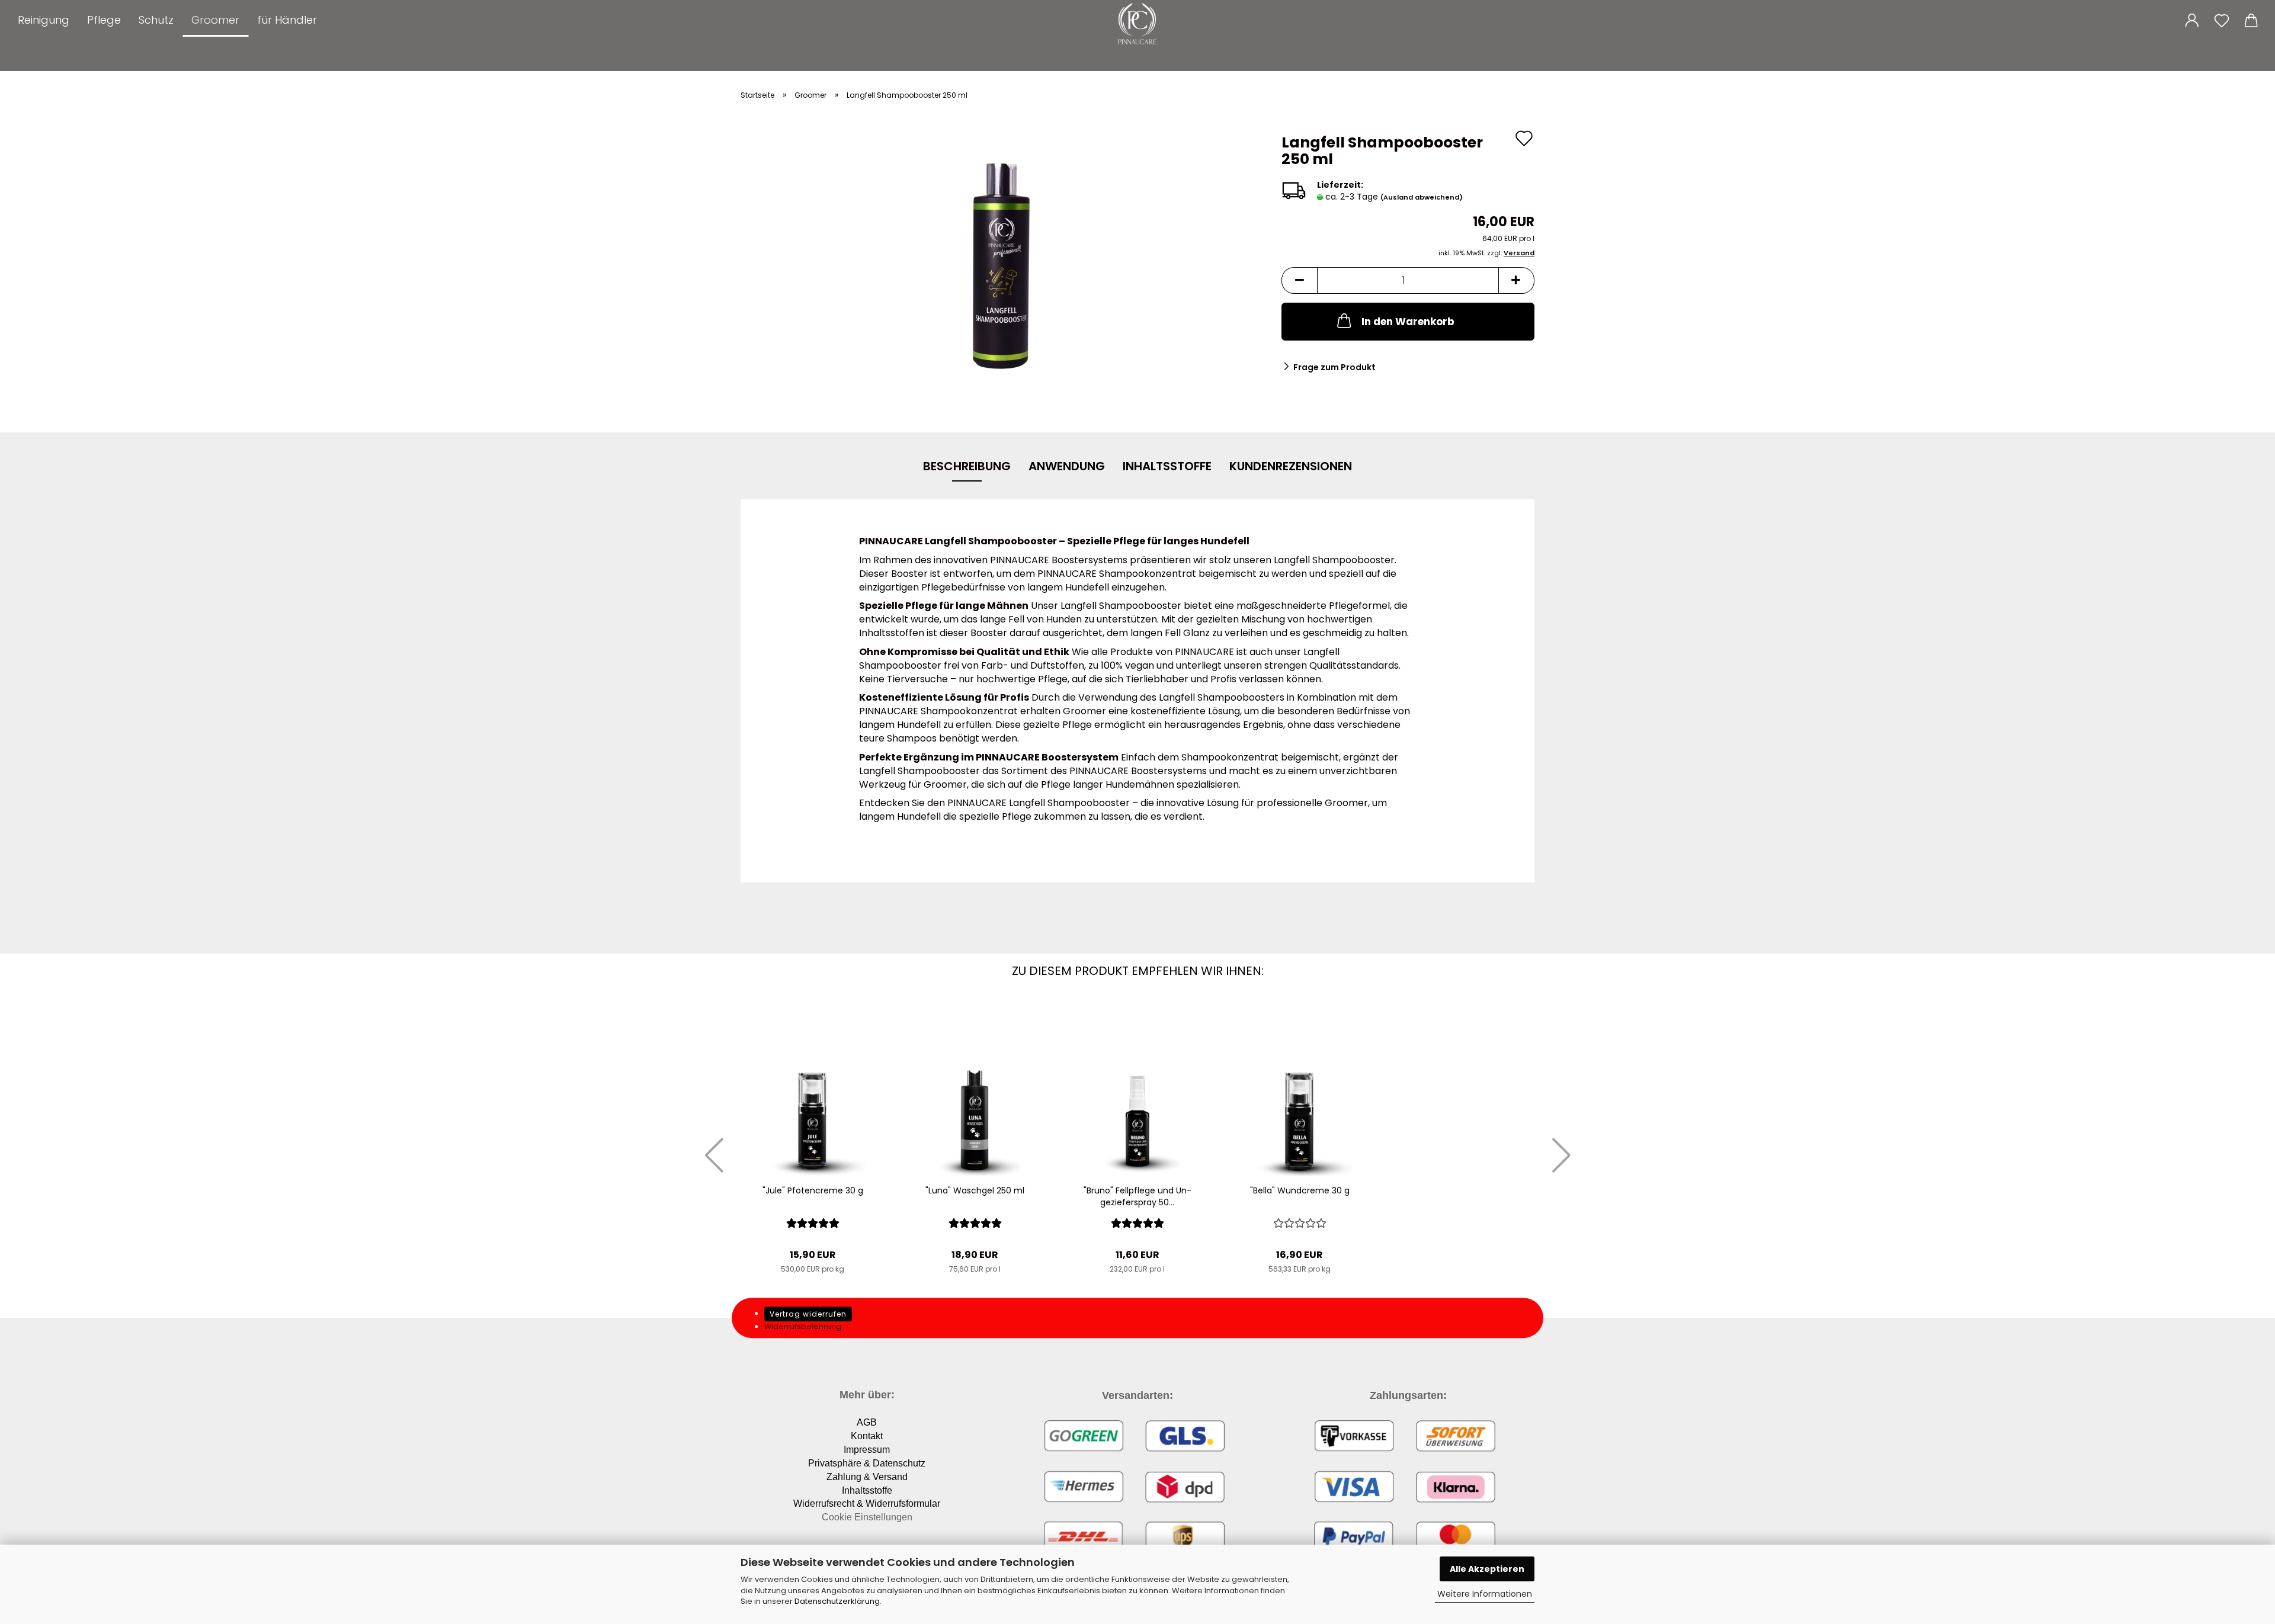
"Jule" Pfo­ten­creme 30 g (813, 1190)
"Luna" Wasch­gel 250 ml (975, 1190)
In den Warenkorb (1408, 322)
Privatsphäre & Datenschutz (867, 1463)
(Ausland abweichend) (1422, 197)
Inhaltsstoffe (1167, 466)
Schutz (156, 20)
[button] (2192, 18)
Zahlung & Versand (867, 1477)
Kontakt (867, 1436)
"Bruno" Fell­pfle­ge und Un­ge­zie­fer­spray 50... (1137, 1196)
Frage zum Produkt (1334, 367)
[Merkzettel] (2222, 18)
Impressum (867, 1450)
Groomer (215, 20)
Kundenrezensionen (1291, 466)
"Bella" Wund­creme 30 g (1300, 1190)
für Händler (287, 20)
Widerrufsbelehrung (803, 1326)
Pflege (104, 20)
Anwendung (1067, 466)
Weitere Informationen (1485, 1594)
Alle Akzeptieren (1487, 1569)
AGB (867, 1422)
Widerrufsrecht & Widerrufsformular (867, 1503)
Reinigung (44, 20)
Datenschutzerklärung (837, 1601)
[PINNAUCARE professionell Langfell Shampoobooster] (1002, 266)
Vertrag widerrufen (808, 1314)
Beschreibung (967, 466)
